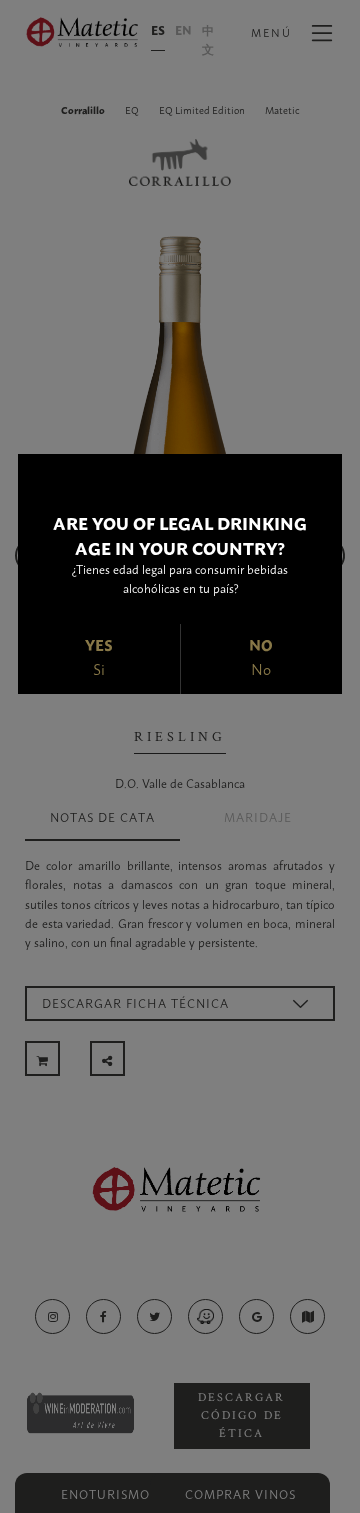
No (261, 668)
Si (99, 668)
